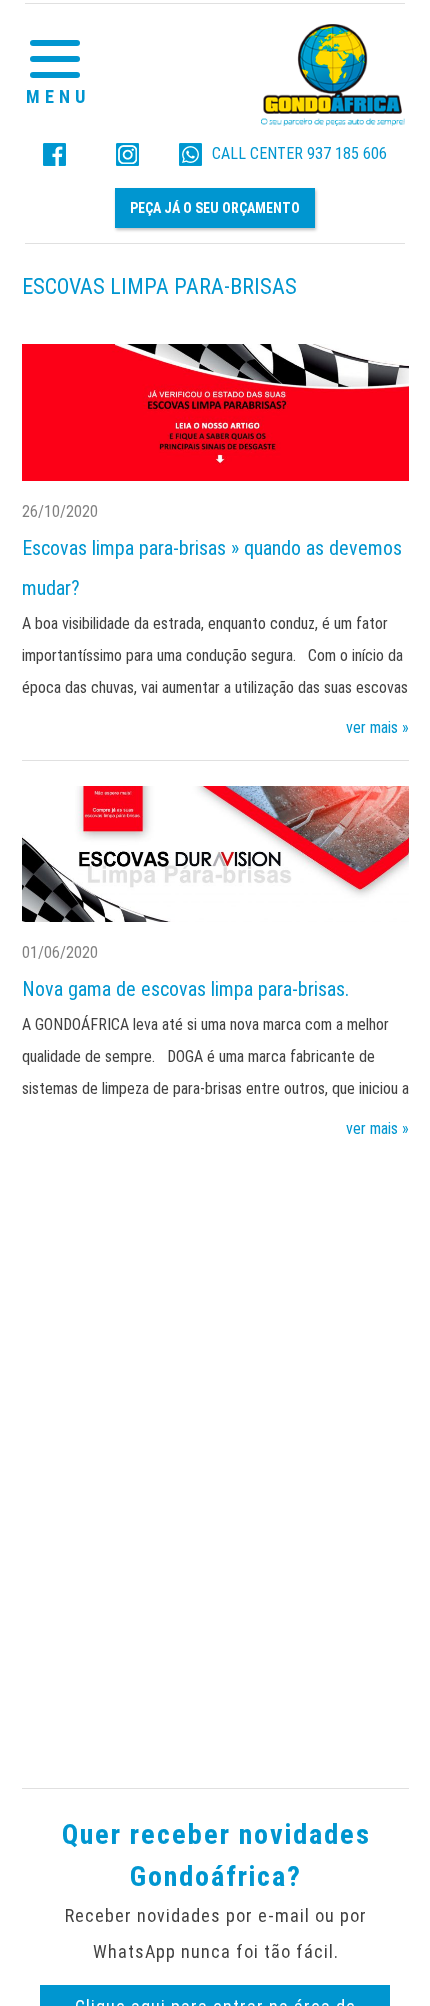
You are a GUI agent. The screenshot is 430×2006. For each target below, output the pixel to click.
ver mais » (377, 727)
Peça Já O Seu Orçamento (215, 208)
